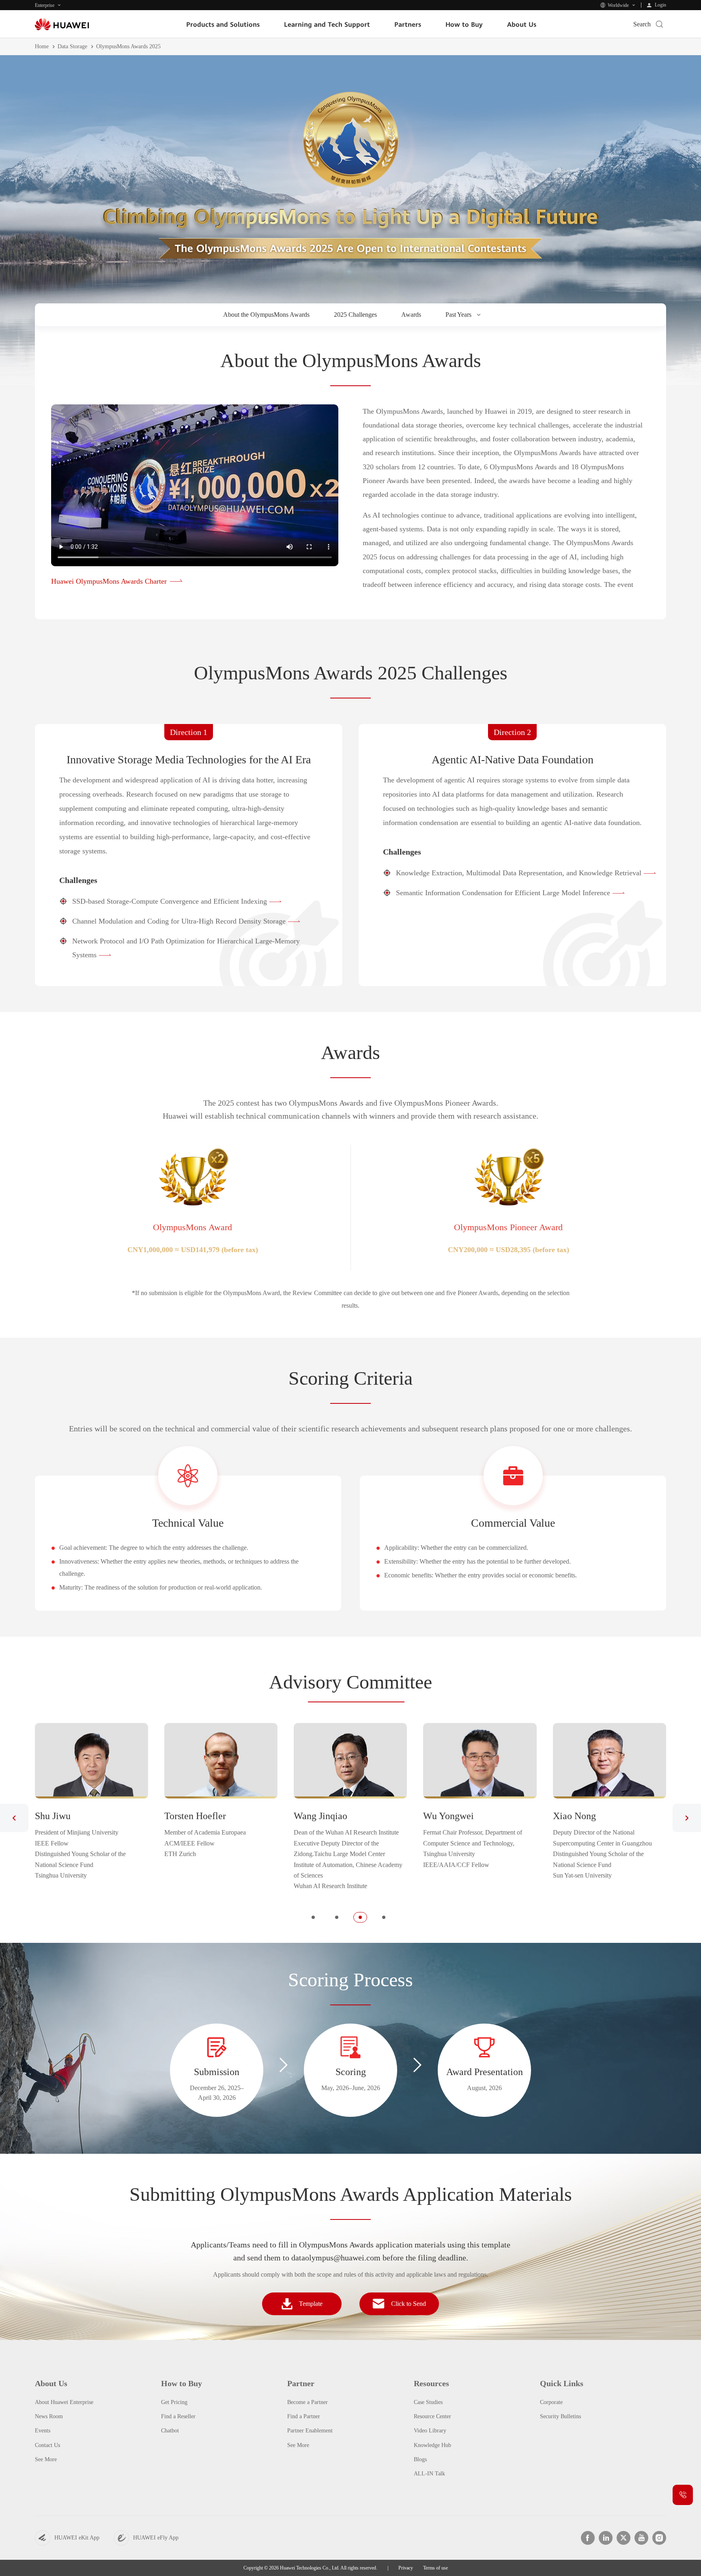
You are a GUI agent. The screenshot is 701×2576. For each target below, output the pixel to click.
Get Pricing (174, 2402)
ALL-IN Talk (429, 2474)
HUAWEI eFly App (156, 2538)
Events (43, 2431)
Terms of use (435, 2568)
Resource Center (432, 2416)
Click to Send (409, 2304)
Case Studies (428, 2402)
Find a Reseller (178, 2416)
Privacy (406, 2568)
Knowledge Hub (432, 2445)
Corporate (551, 2402)
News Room (49, 2416)
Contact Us (47, 2445)
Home (42, 46)
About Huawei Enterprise (64, 2402)
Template (311, 2304)
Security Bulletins (560, 2416)
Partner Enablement (310, 2431)
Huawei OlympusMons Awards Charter (109, 581)
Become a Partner (307, 2402)
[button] (14, 1818)
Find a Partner (304, 2416)
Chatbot (170, 2431)
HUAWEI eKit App (77, 2538)
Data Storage (72, 46)
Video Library (430, 2431)
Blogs (420, 2459)
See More (46, 2459)
